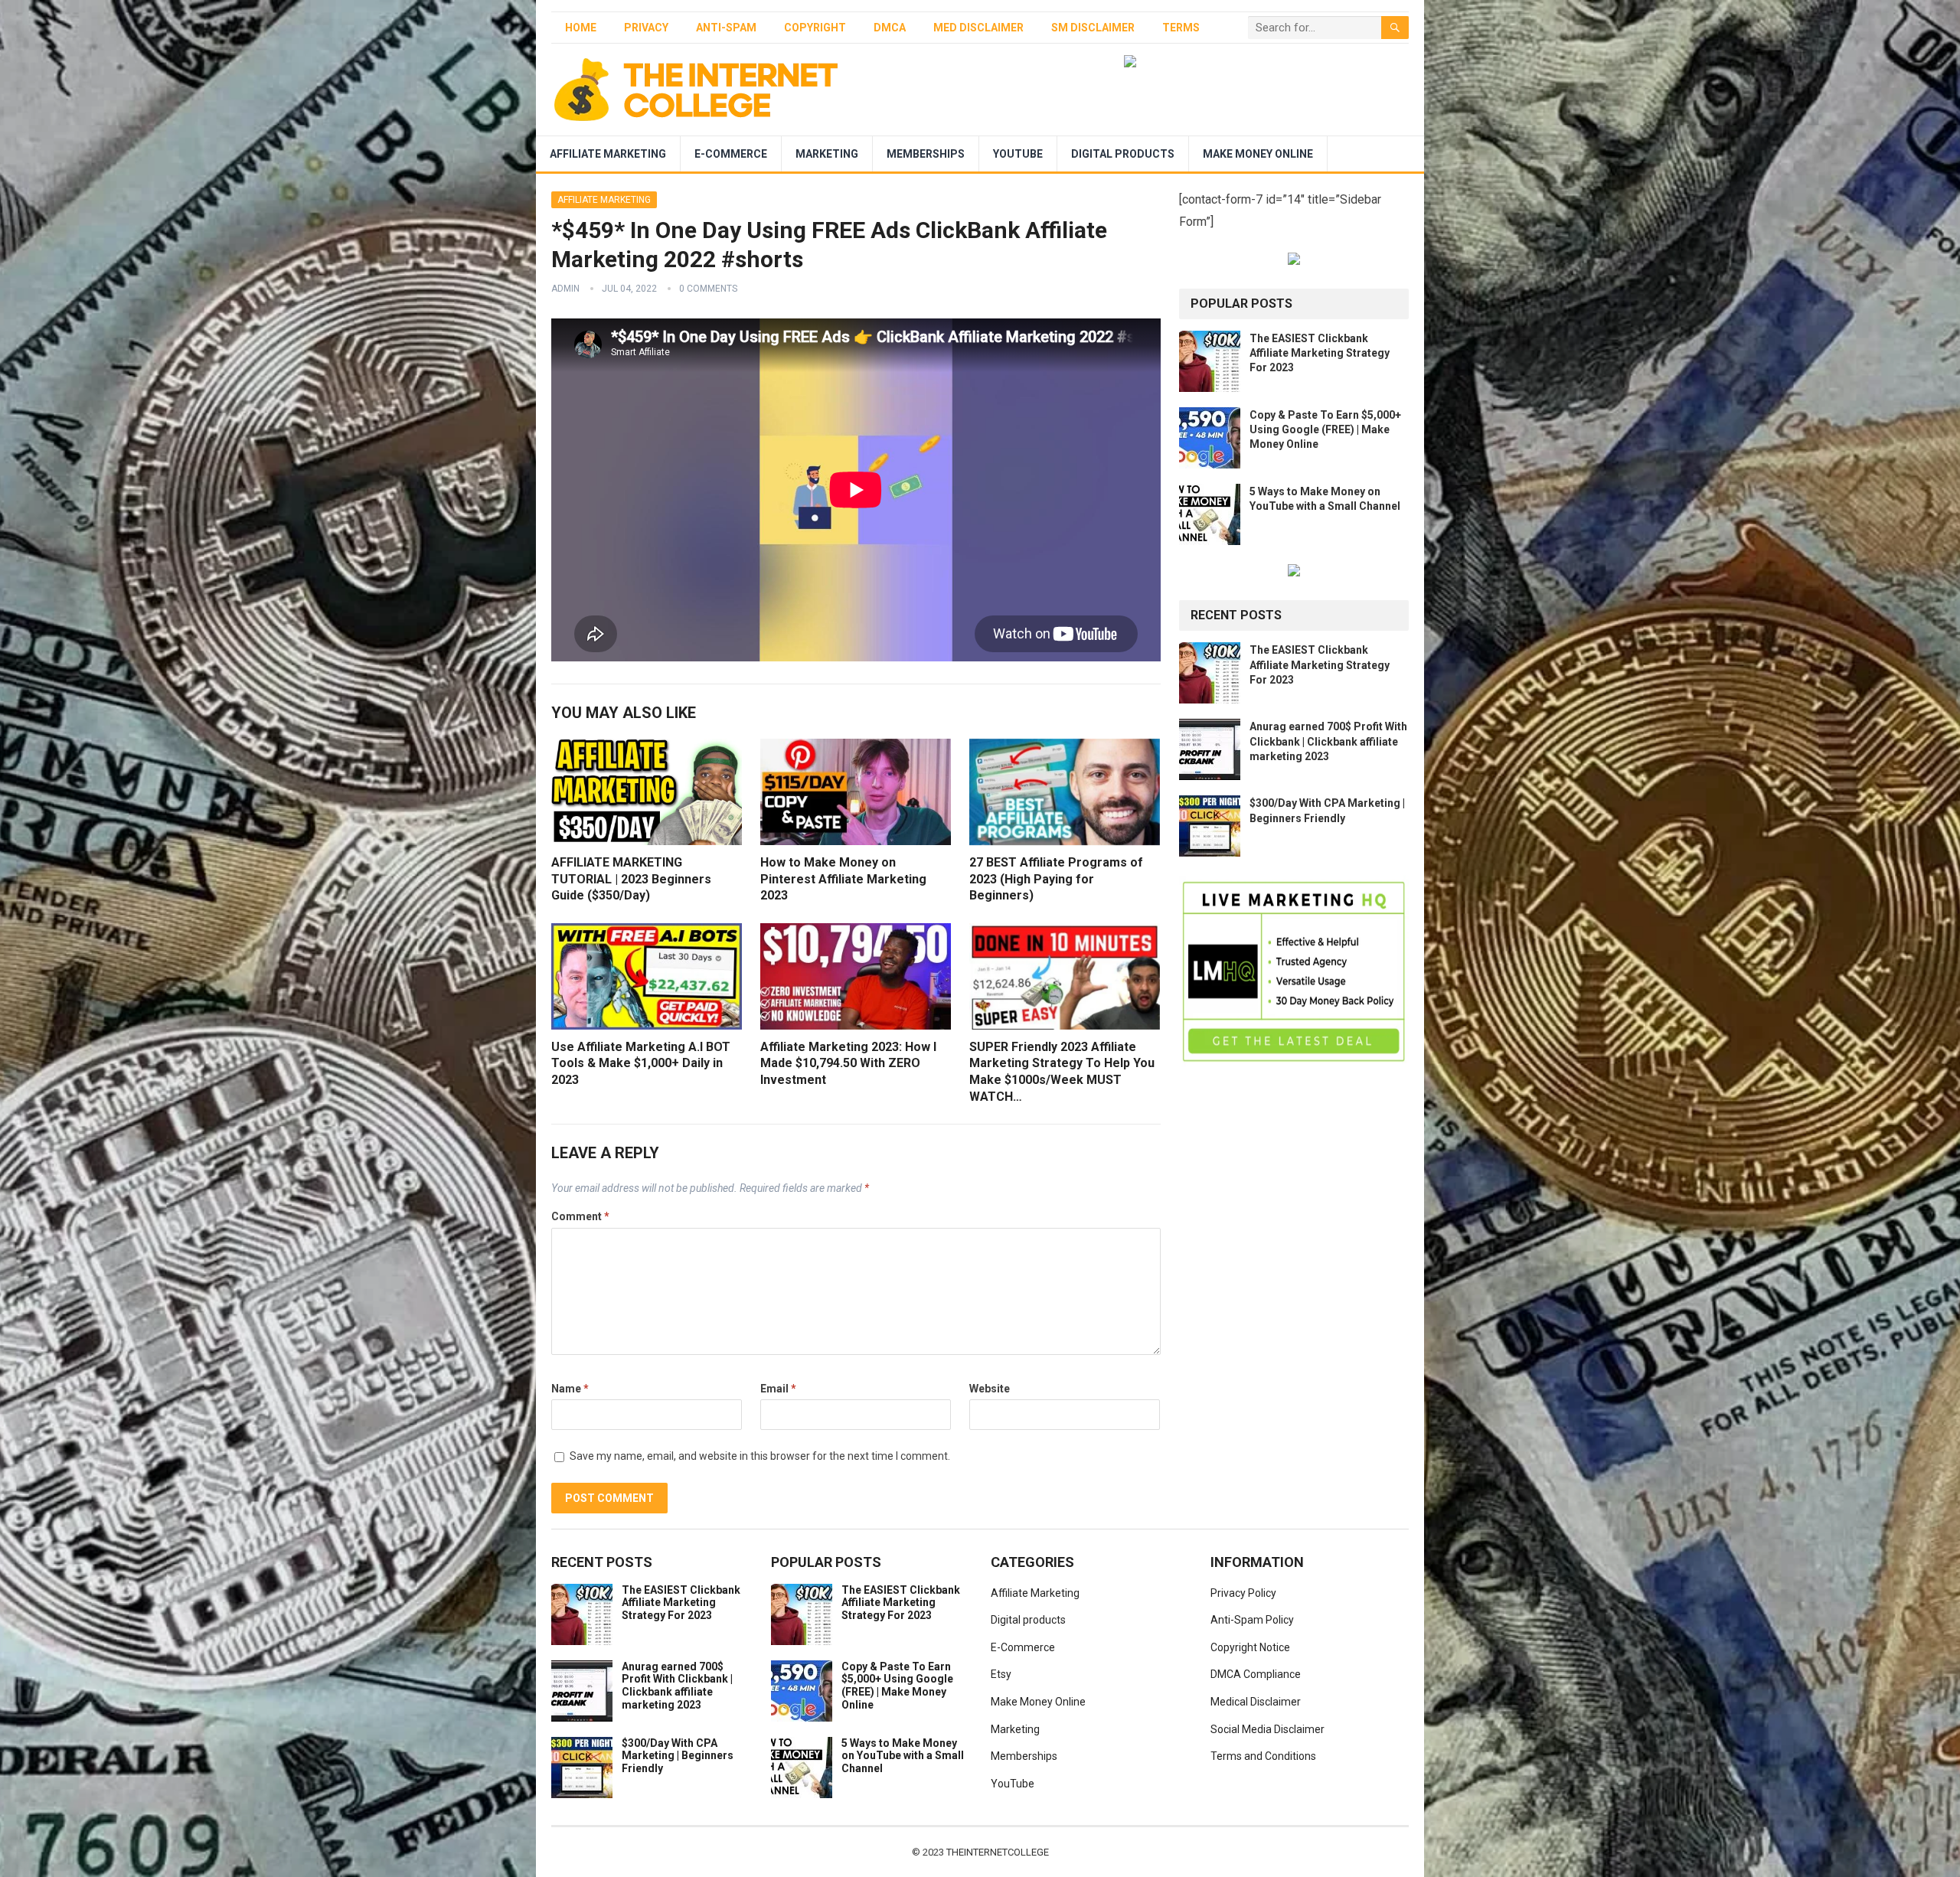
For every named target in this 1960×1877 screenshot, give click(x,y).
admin (565, 289)
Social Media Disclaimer (1267, 1729)
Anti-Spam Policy (1252, 1620)
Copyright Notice (1250, 1647)
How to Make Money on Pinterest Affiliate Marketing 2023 (843, 879)
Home (581, 28)
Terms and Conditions (1263, 1756)
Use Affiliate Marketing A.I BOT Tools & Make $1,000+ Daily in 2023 (641, 1063)
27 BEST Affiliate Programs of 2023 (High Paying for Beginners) (1056, 879)
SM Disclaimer (1093, 28)
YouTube (1018, 154)
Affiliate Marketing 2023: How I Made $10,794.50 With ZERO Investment (848, 1063)
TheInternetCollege (998, 1852)
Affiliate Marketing (608, 154)
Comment (580, 1216)
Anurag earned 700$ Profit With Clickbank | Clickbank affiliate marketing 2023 (1328, 741)
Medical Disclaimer (1256, 1702)
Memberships (926, 154)
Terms (1181, 28)
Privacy (646, 28)
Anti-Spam (726, 28)
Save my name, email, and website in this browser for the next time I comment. (760, 1456)
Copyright (815, 28)
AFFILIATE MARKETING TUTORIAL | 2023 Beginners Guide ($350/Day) (631, 879)
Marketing (827, 154)
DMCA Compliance (1256, 1674)
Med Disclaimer (978, 28)
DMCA (890, 28)
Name (570, 1389)
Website (990, 1389)
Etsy (1001, 1674)
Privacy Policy (1243, 1593)
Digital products (1123, 154)
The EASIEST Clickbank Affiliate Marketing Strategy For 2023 (1320, 353)
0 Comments (708, 289)
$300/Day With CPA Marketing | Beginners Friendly (678, 1756)
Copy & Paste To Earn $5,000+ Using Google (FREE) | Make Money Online (1325, 429)
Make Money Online (1258, 154)
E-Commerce (731, 154)
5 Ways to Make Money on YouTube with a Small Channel (903, 1756)
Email (778, 1389)
